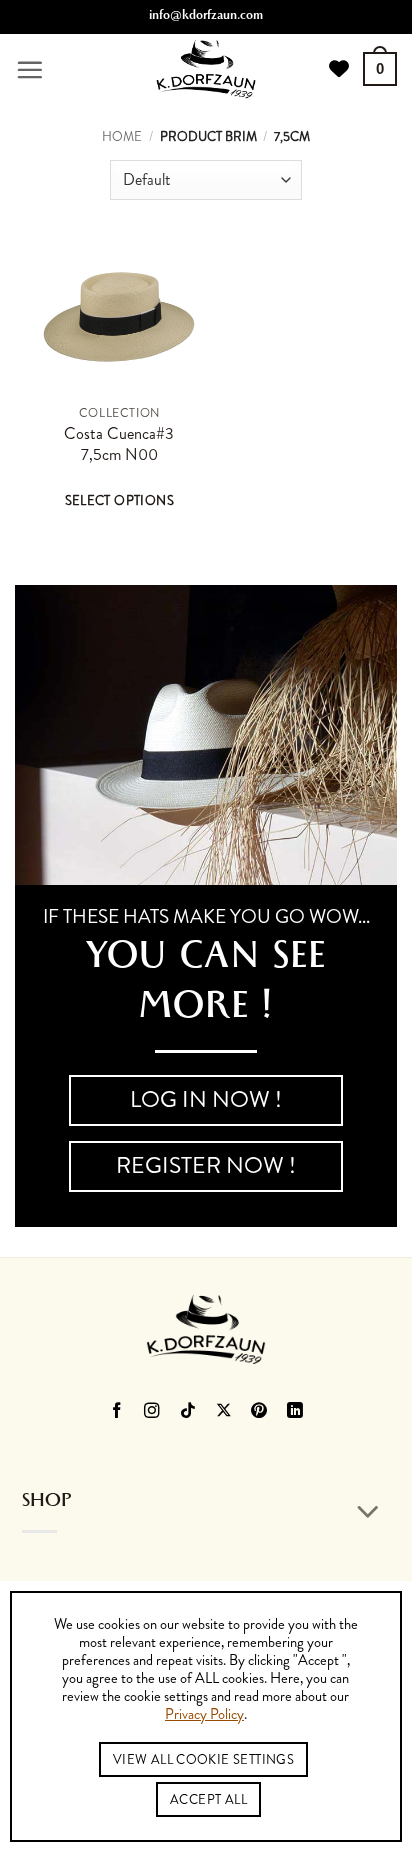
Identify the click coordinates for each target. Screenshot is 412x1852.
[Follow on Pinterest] (259, 1412)
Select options (119, 500)
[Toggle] (368, 1512)
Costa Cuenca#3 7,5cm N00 (119, 444)
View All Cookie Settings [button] (203, 1759)
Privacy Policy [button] (204, 1715)
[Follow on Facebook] (116, 1412)
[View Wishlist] (339, 69)
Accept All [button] (208, 1799)
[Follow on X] (224, 1412)
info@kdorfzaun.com (206, 17)
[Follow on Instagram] (152, 1412)
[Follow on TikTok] (188, 1412)
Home (122, 136)
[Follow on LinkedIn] (295, 1412)
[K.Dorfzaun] (206, 69)
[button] (29, 69)
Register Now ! (206, 1165)
